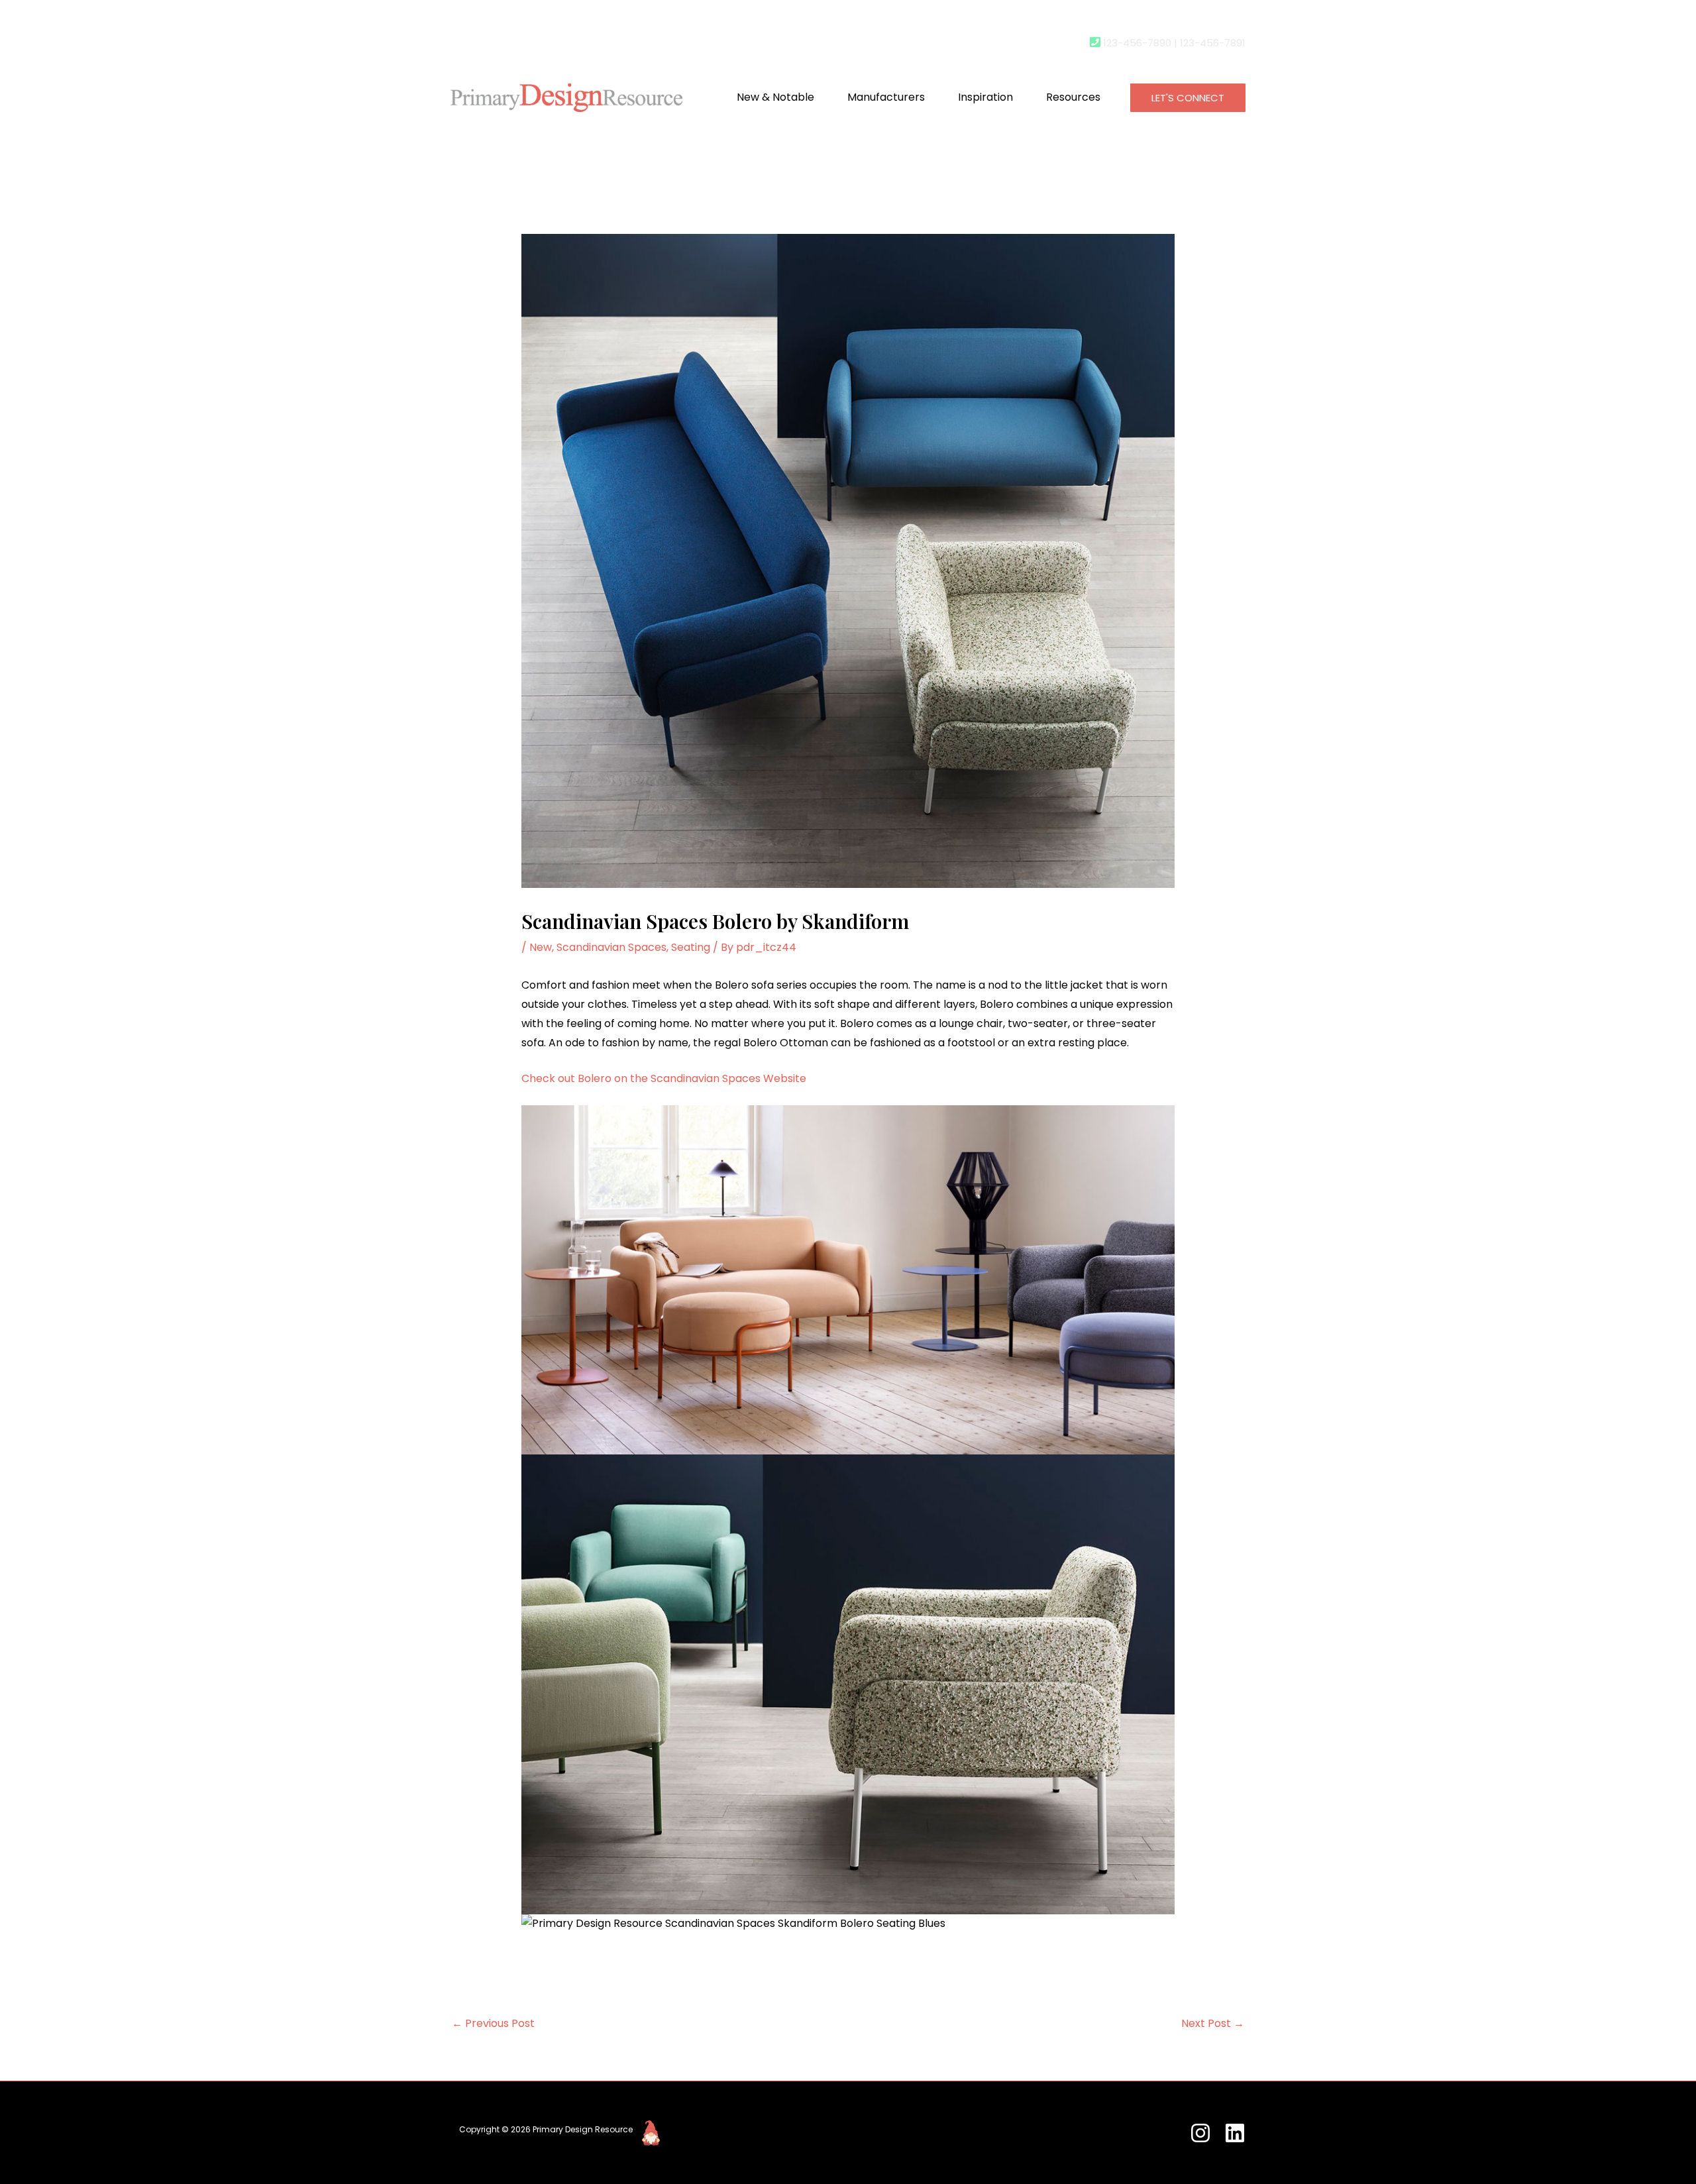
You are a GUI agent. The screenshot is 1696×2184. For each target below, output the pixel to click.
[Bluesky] (1235, 2133)
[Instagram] (1200, 2133)
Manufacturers (886, 97)
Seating (691, 947)
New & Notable (775, 97)
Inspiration (985, 97)
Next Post (1213, 2023)
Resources (1073, 97)
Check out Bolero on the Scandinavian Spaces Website (664, 1078)
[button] (1188, 98)
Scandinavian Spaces (611, 947)
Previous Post (493, 2023)
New (541, 947)
